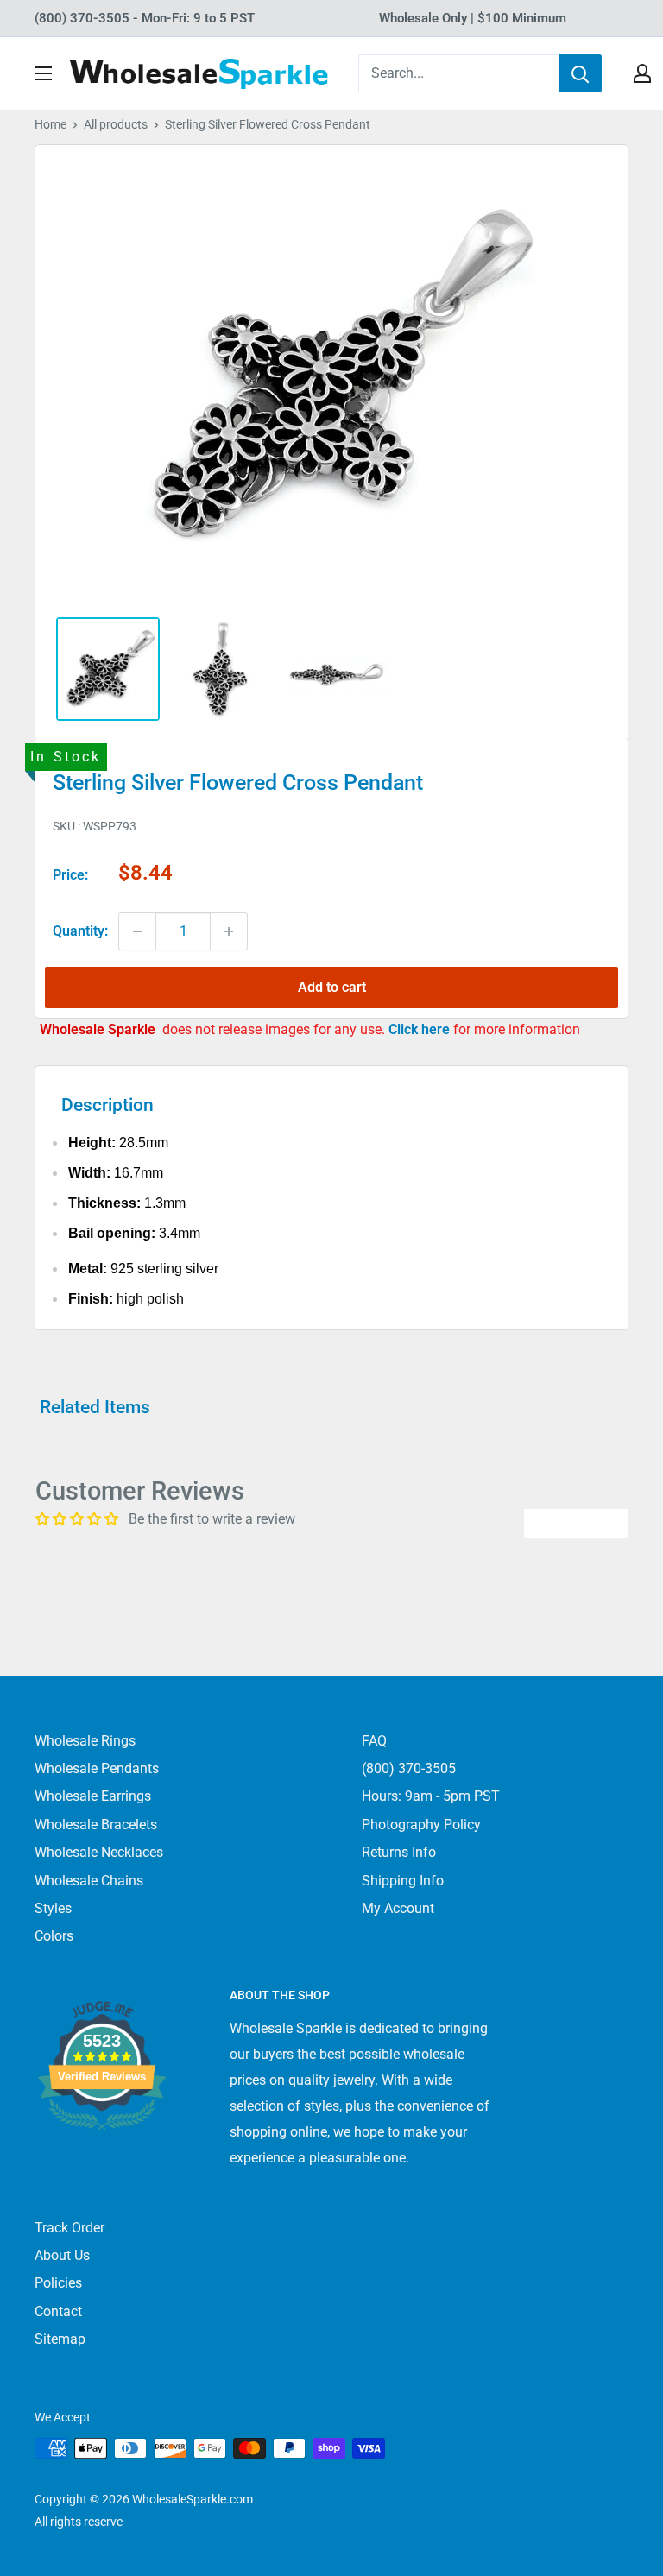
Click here (421, 1029)
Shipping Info (403, 1881)
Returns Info (399, 1852)
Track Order (69, 2228)
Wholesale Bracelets (96, 1825)
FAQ (374, 1741)
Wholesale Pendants (97, 1768)
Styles (53, 1908)
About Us (62, 2255)
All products (116, 124)
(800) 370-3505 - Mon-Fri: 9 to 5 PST (145, 18)
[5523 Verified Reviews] (102, 2159)
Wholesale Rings (85, 1741)
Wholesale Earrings (93, 1796)
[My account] (642, 73)
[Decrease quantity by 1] (137, 931)
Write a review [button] (576, 1523)
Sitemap (60, 2339)
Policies (58, 2283)
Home (51, 124)
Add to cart (332, 987)
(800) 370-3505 (409, 1768)
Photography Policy (421, 1825)
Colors (54, 1936)
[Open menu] (43, 73)
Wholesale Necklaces (99, 1852)
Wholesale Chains (89, 1881)
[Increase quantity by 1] (229, 931)
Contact (58, 2311)
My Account (398, 1908)
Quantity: (80, 931)
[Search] (580, 73)
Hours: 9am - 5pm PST (431, 1796)
